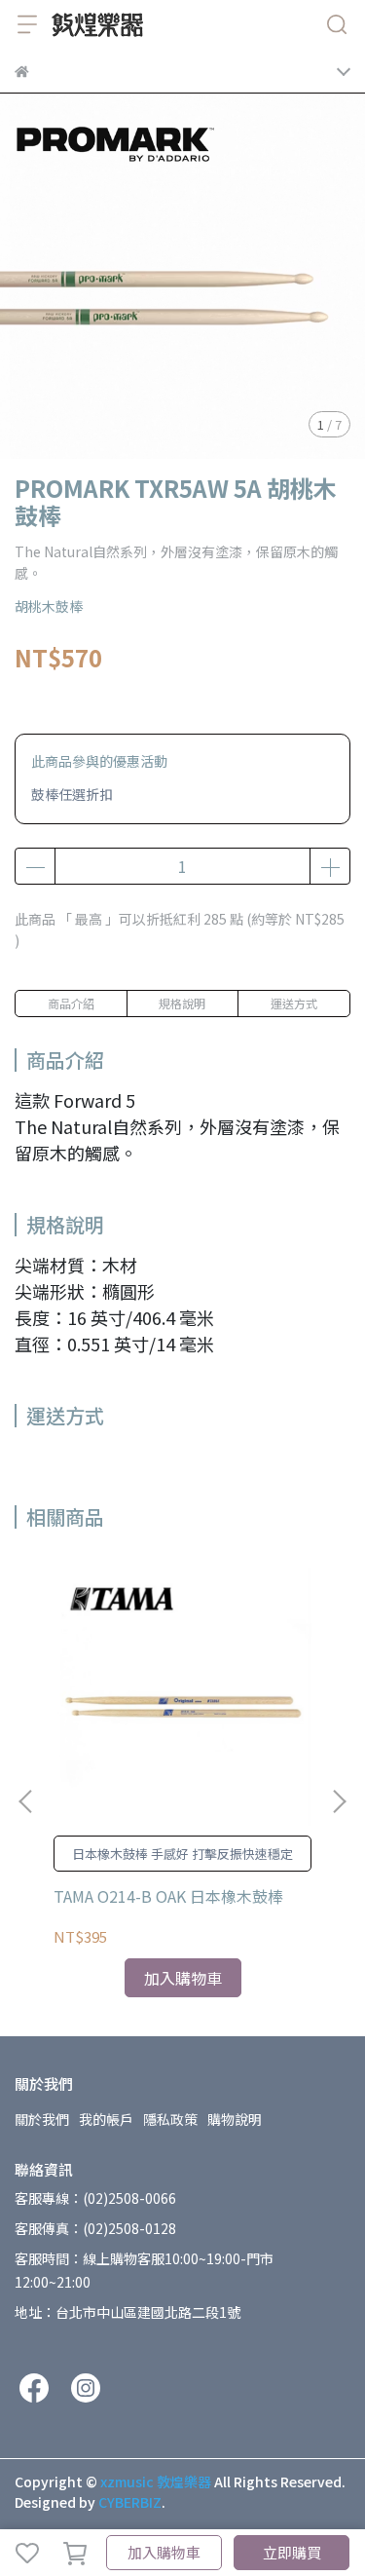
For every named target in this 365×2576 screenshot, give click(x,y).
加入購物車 (164, 2552)
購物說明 (235, 2119)
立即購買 (292, 2552)
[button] (339, 1801)
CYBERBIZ (130, 2502)
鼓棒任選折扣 (72, 794)
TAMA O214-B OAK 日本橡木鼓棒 (168, 1896)
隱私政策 (170, 2119)
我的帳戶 (106, 2119)
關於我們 (42, 2119)
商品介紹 (71, 1003)
